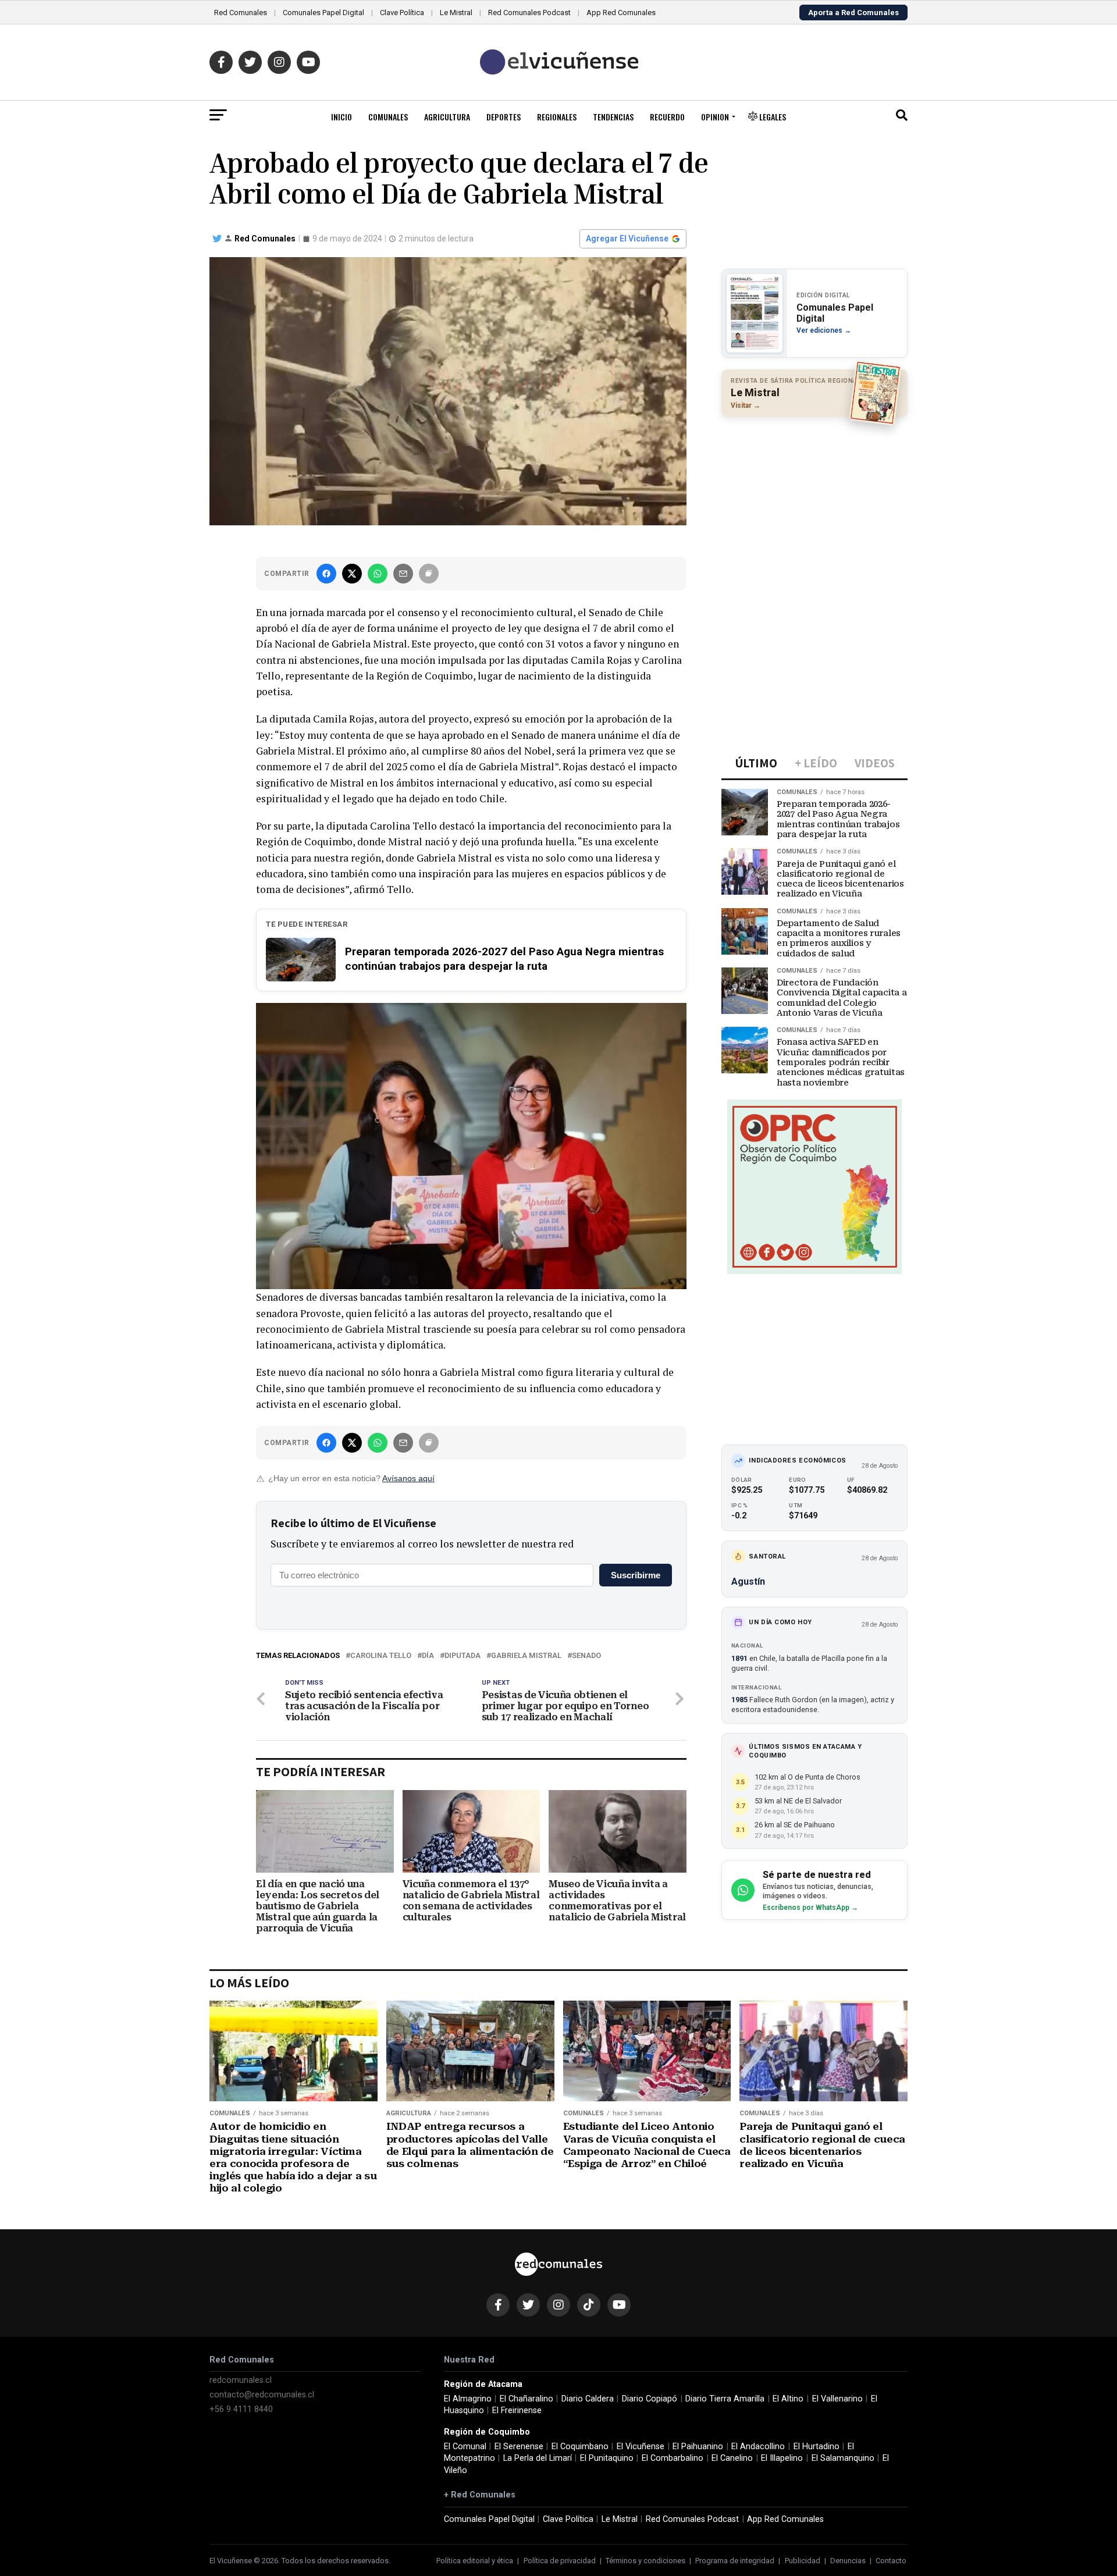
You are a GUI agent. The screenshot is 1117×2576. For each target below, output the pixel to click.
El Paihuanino (698, 2447)
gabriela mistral (526, 1656)
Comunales (388, 117)
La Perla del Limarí (538, 2458)
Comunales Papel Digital (323, 13)
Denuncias (848, 2561)
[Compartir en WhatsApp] (378, 574)
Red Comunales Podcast (529, 13)
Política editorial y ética (475, 2561)
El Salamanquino (843, 2458)
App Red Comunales (621, 13)
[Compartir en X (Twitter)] (352, 574)
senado (586, 1656)
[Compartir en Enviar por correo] (403, 574)
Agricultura (447, 117)
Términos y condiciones (645, 2561)
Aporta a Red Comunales (853, 13)
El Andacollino (758, 2447)
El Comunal (465, 2447)
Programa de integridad (735, 2561)
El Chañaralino (527, 2399)
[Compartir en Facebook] (326, 574)
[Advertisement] (814, 501)
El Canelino (732, 2458)
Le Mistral (456, 13)
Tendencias (613, 117)
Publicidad (803, 2561)
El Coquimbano (580, 2447)
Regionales (557, 117)
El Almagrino (468, 2399)
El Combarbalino (673, 2458)
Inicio (341, 117)
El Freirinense (517, 2410)
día (428, 1656)
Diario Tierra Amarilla (725, 2399)
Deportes (504, 117)
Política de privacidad (560, 2561)
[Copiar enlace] (429, 574)
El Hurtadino (817, 2447)
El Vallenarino (837, 2399)
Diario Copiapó (650, 2399)
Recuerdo (667, 117)
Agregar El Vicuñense (627, 239)
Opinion (715, 117)
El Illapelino (782, 2458)
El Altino (788, 2399)
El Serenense (519, 2447)
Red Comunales (241, 13)
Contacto (891, 2561)
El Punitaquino (607, 2458)
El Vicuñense (641, 2447)
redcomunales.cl (241, 2380)
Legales (772, 117)
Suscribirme (636, 1575)
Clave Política (402, 13)
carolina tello (381, 1656)
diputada (463, 1656)
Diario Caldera (588, 2399)
